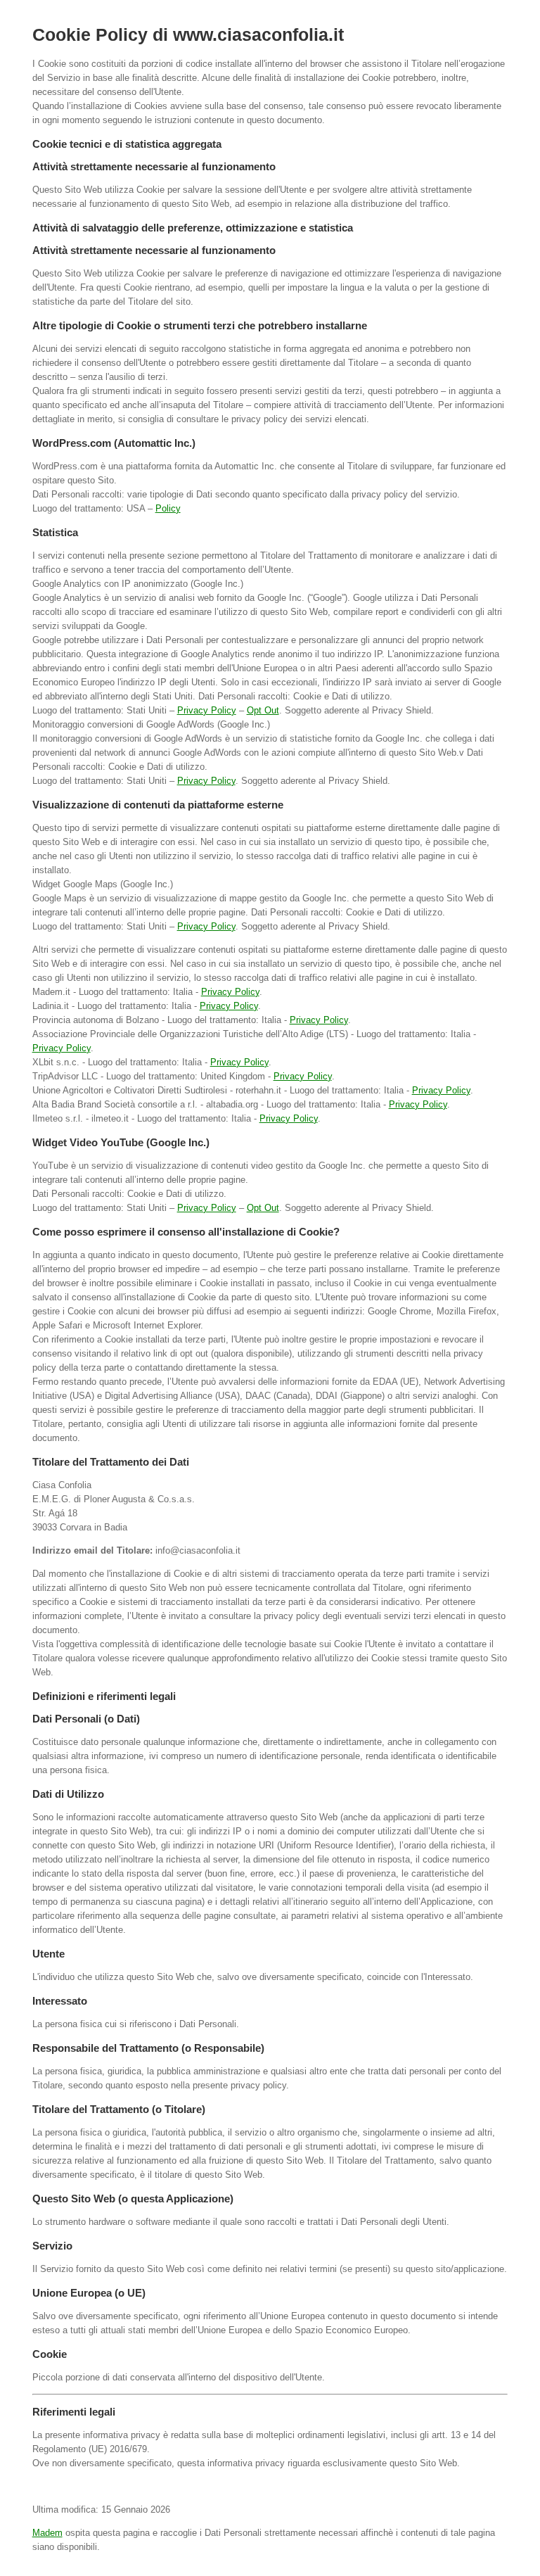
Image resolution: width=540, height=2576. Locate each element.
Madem (47, 2533)
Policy (168, 508)
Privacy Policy (207, 710)
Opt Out (263, 710)
